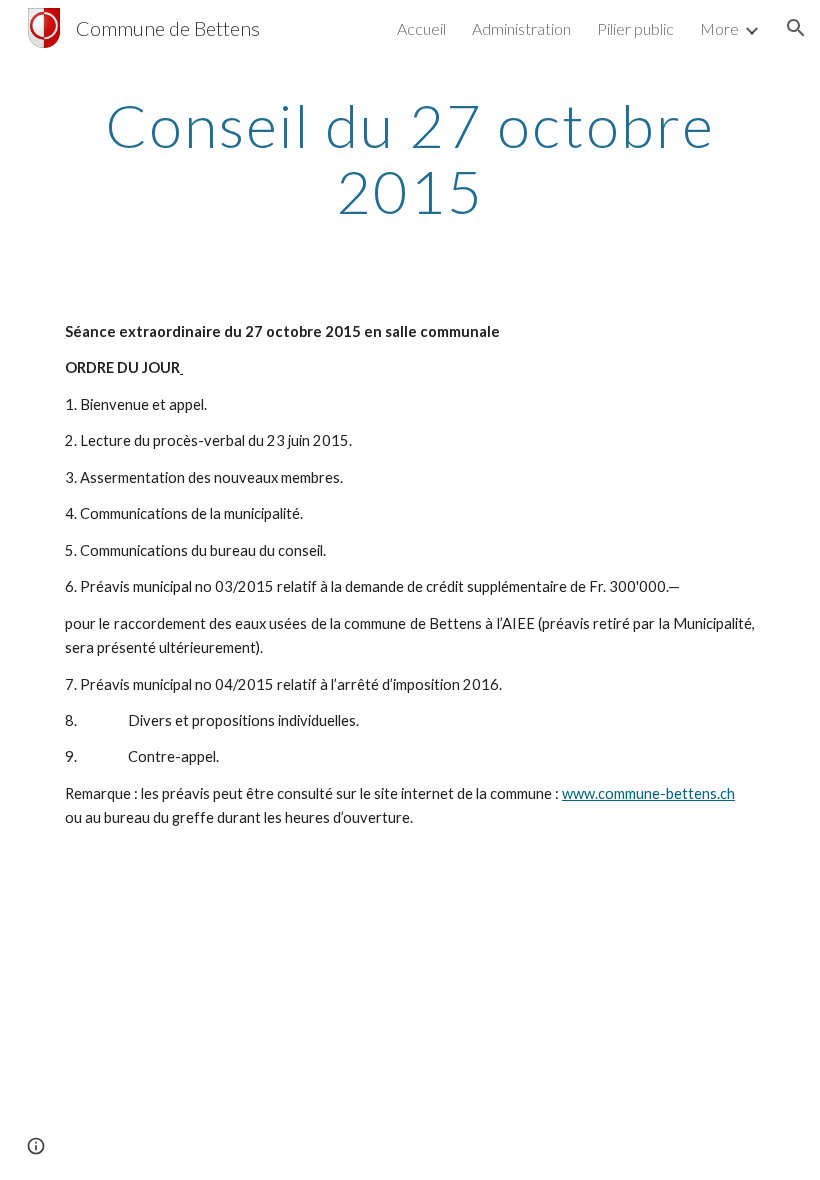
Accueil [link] (421, 28)
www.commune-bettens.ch (648, 793)
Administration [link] (521, 28)
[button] (796, 28)
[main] (410, 158)
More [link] (719, 28)
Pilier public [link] (635, 28)
